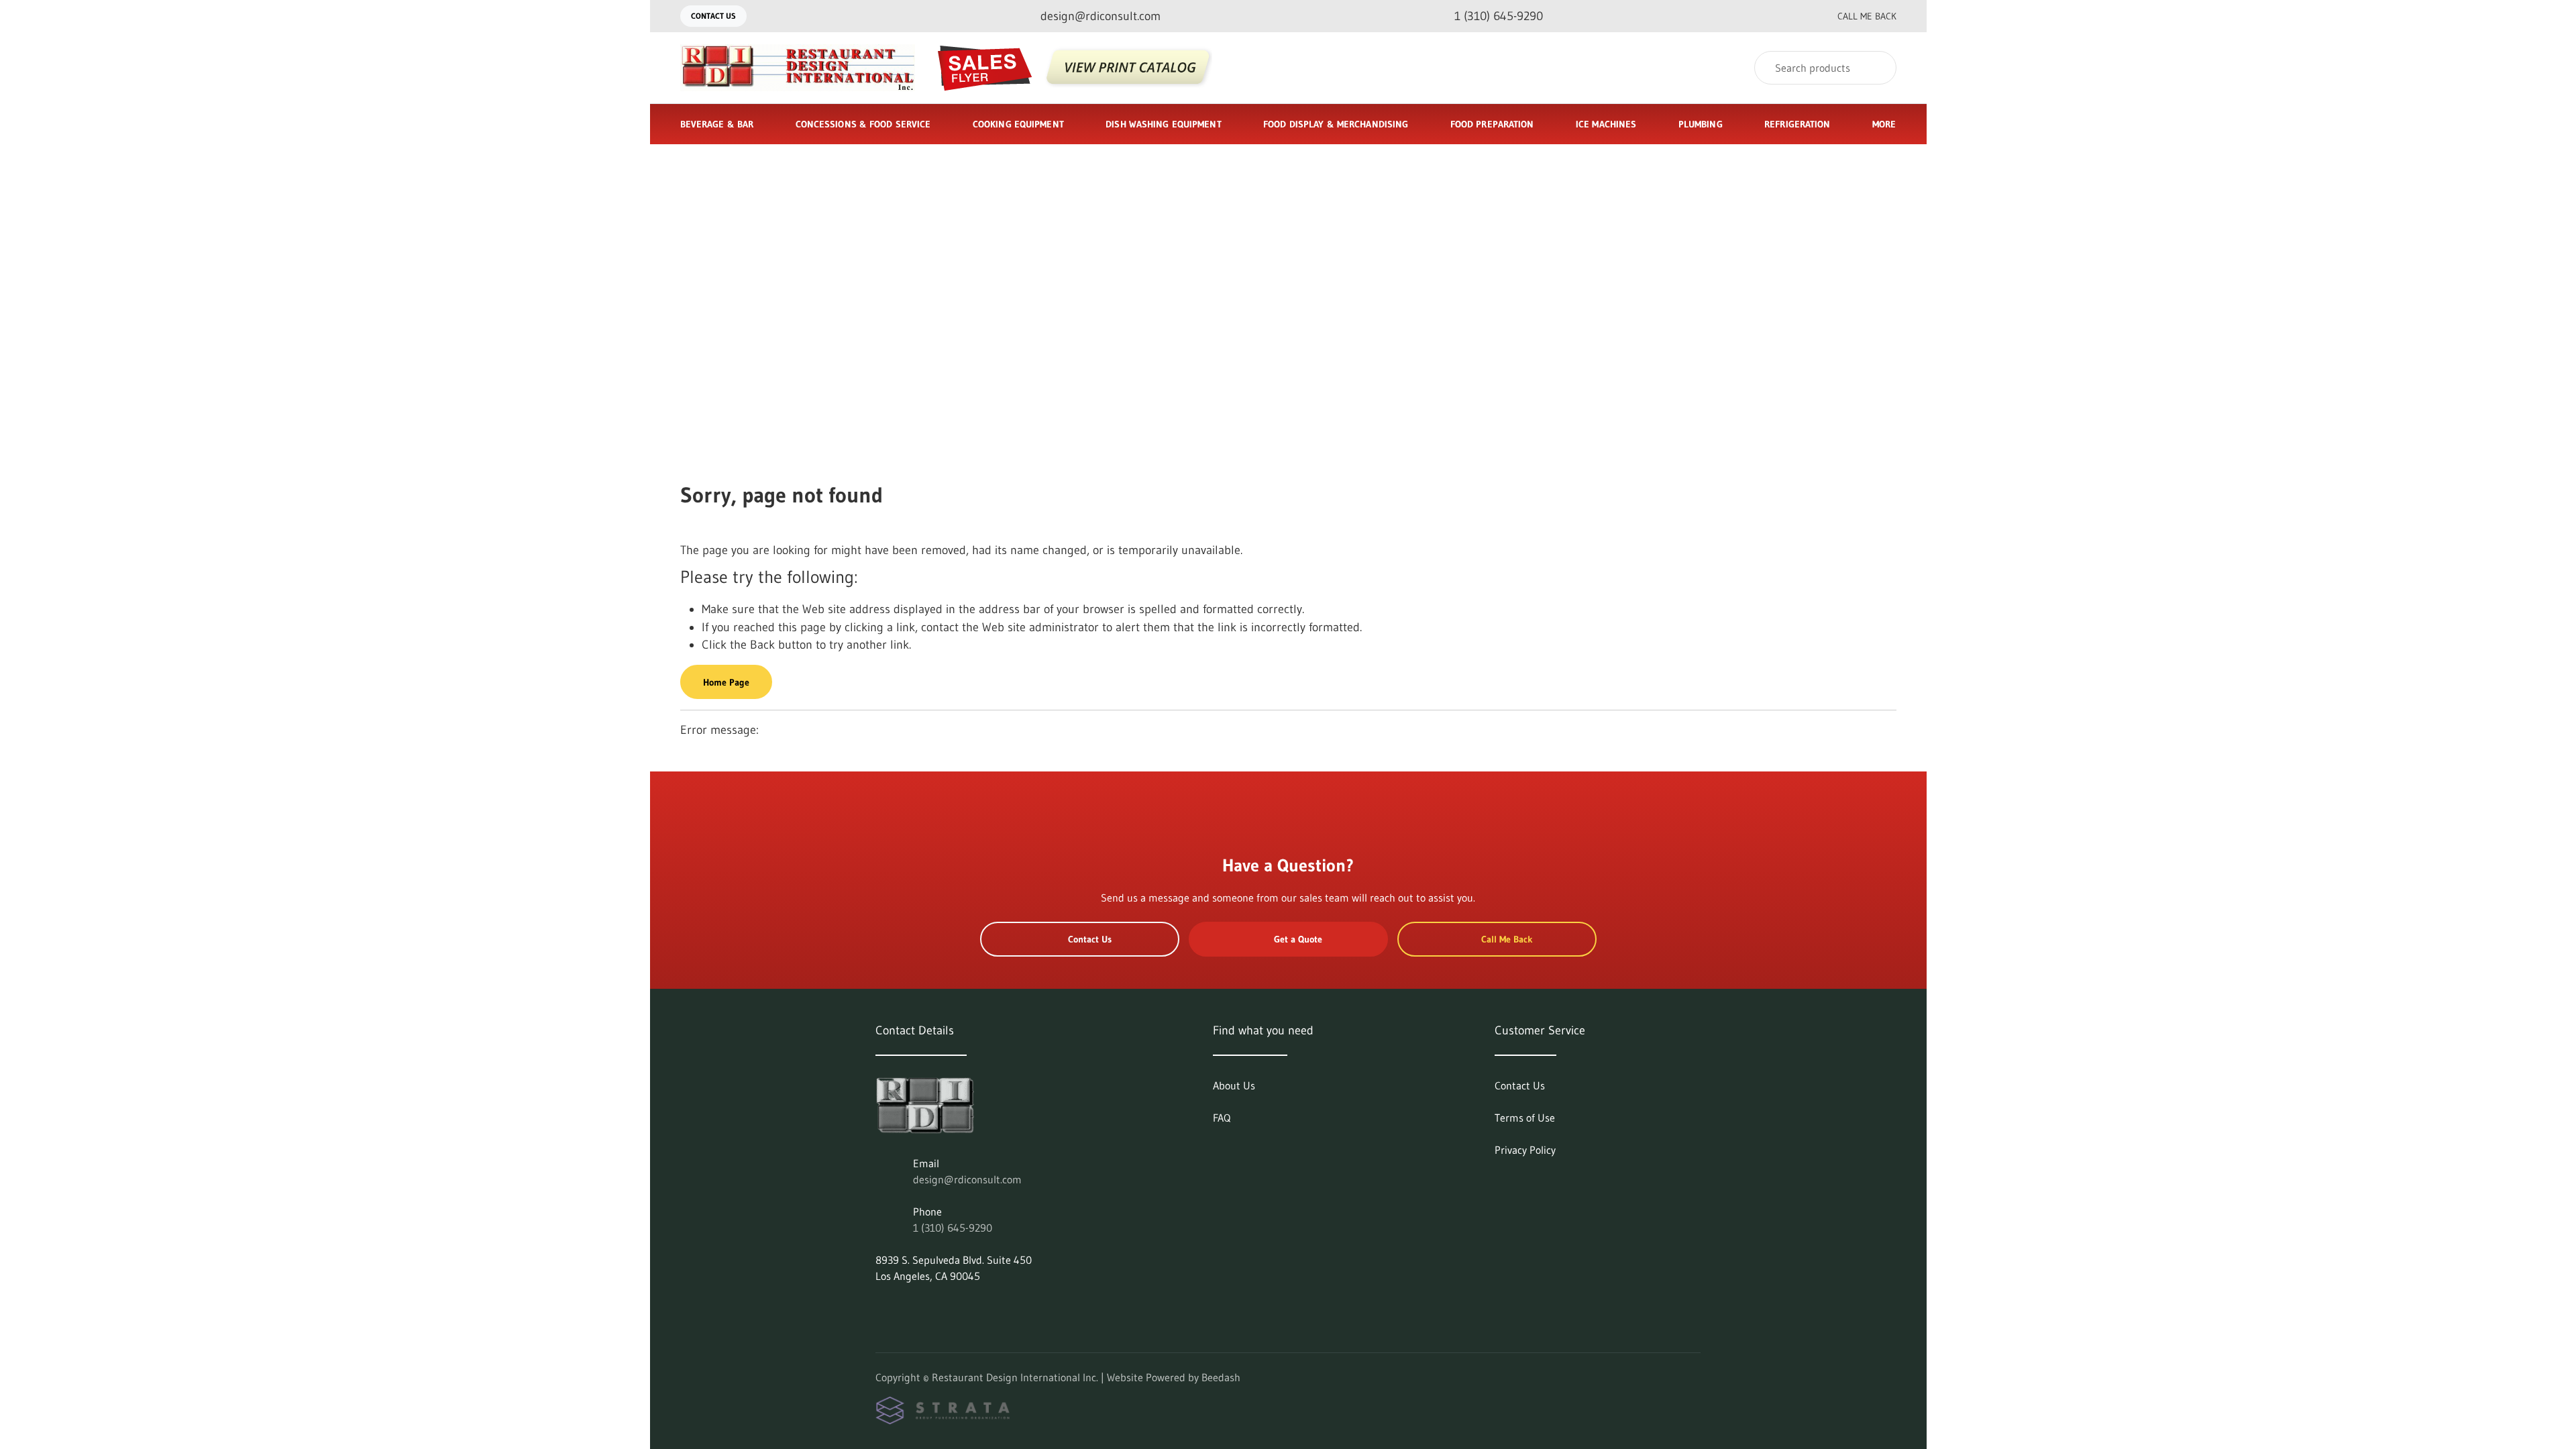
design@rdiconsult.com (967, 1179)
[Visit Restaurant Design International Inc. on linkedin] (881, 1308)
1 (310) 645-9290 (953, 1228)
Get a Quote (1298, 939)
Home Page (726, 682)
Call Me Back (1867, 16)
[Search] (1877, 68)
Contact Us (713, 16)
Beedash (1221, 1377)
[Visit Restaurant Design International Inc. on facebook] (910, 1308)
